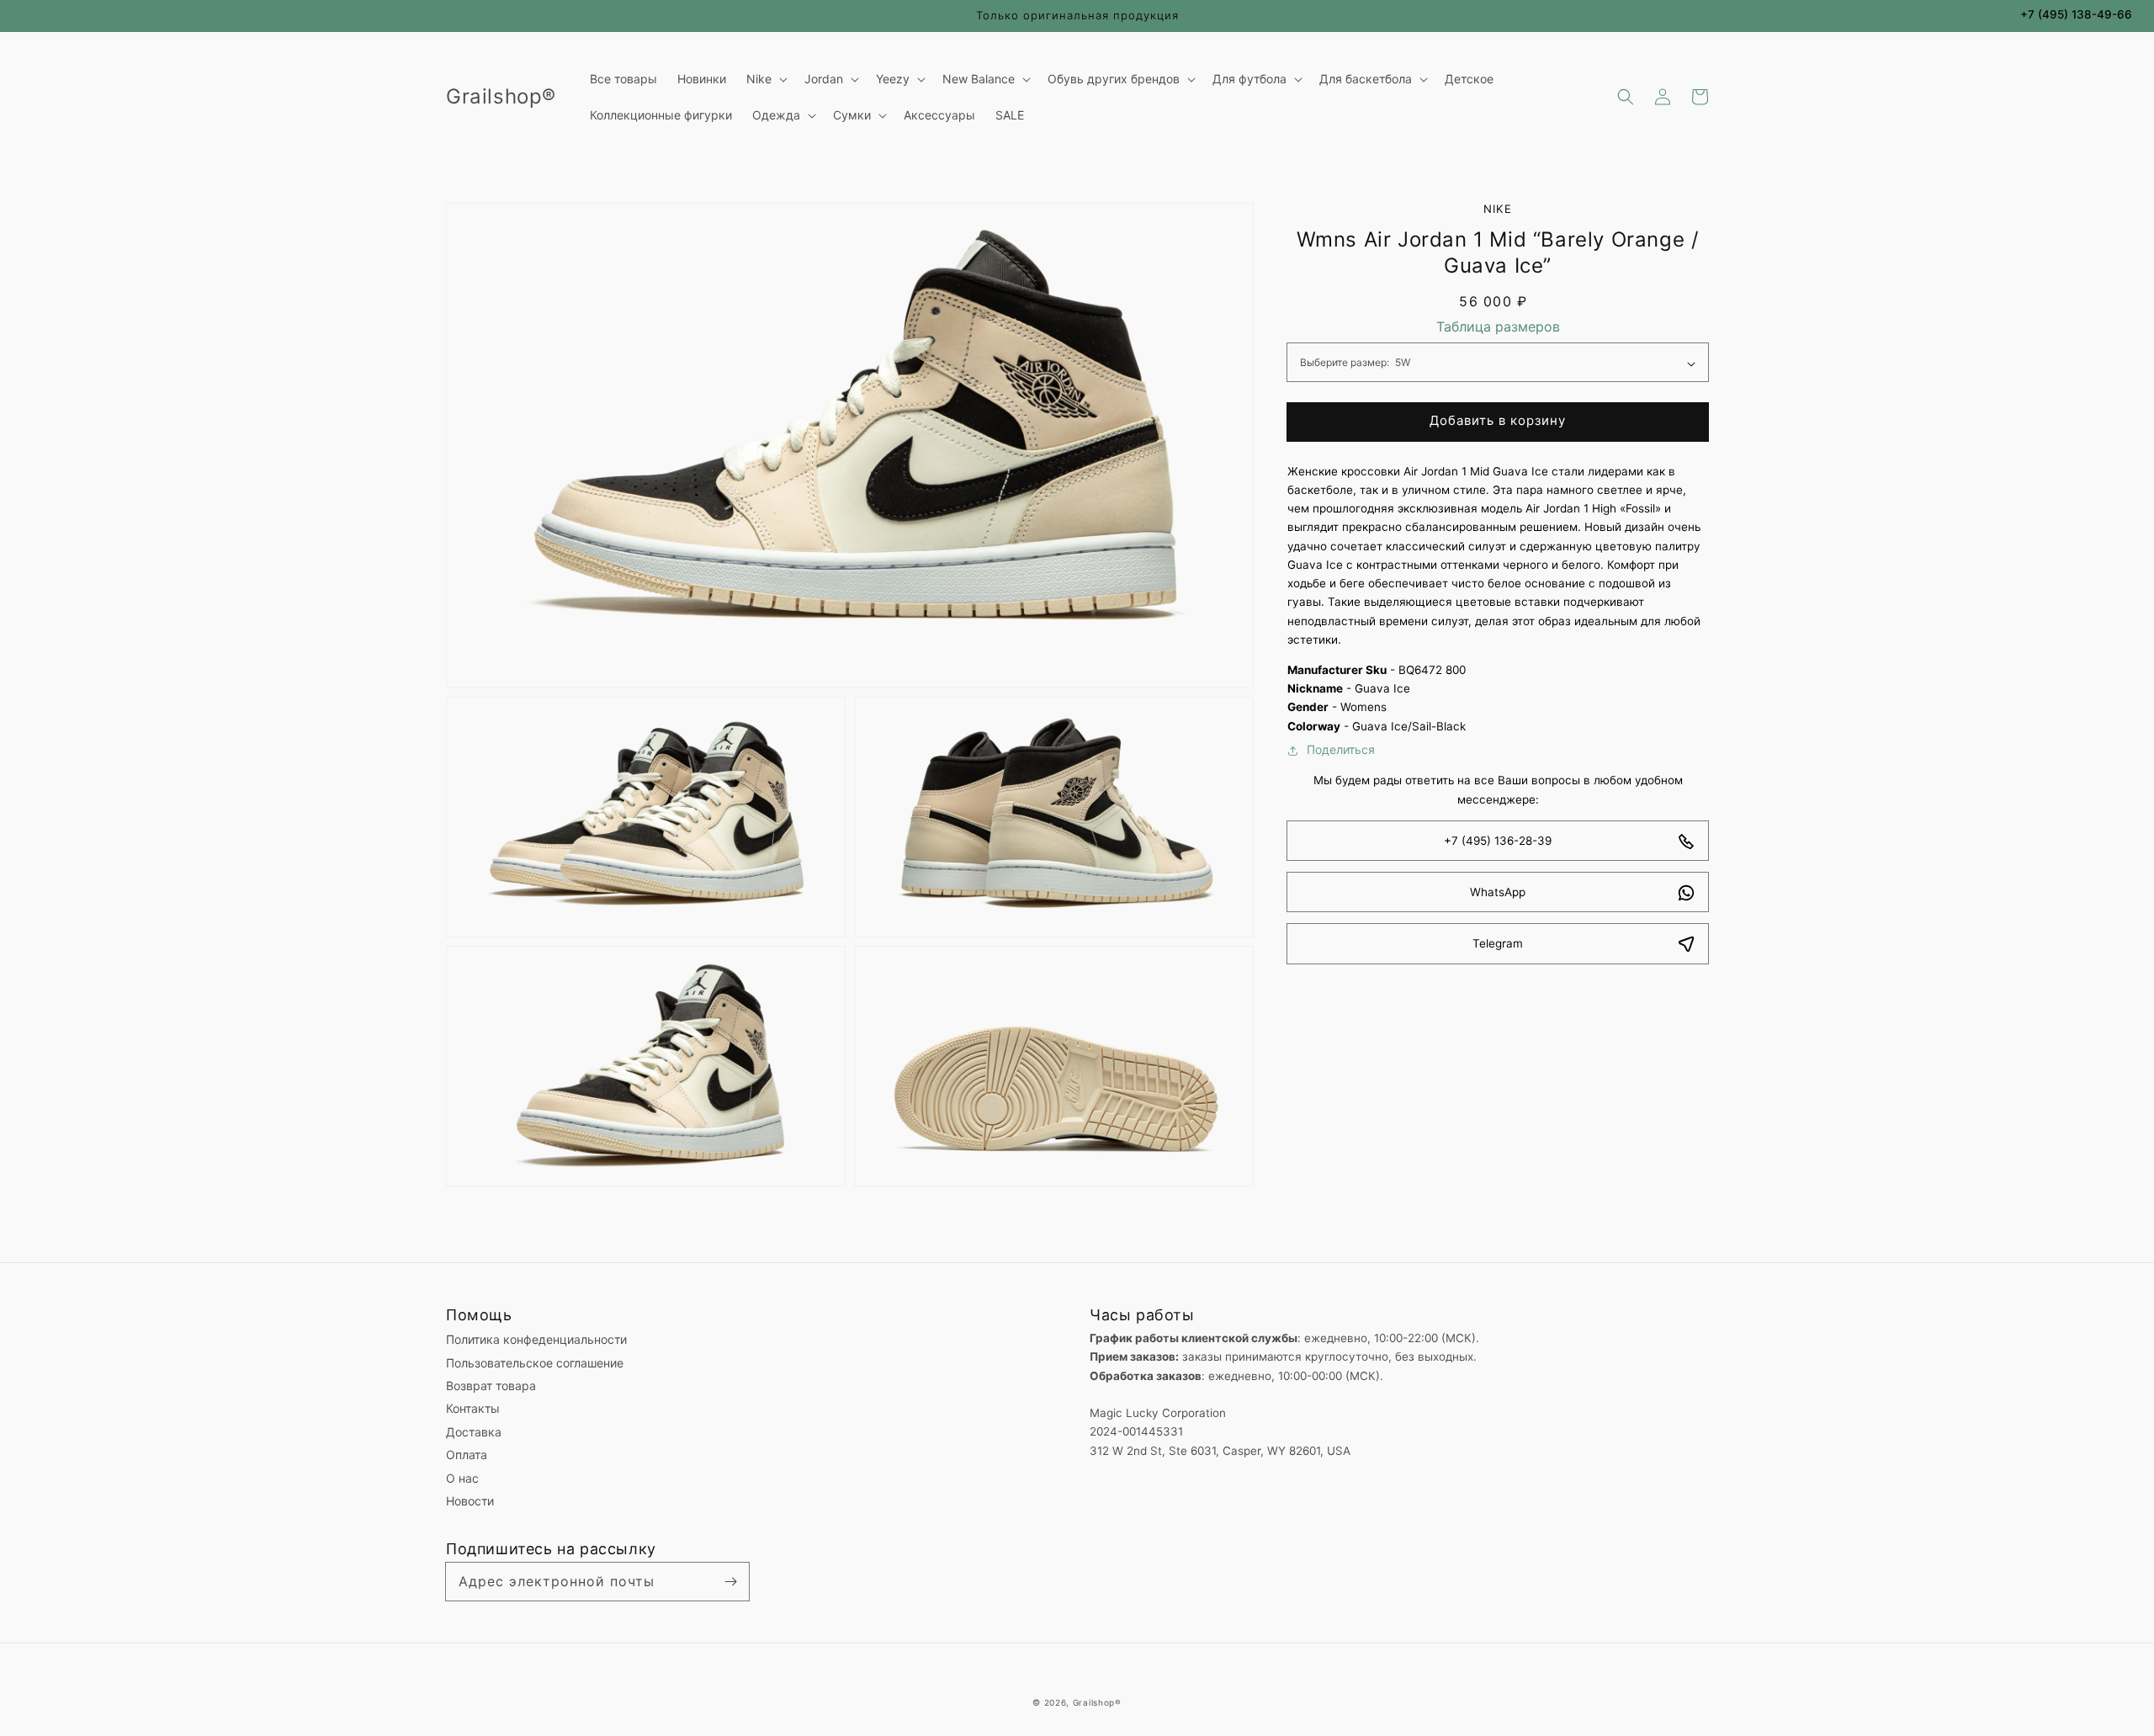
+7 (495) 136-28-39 (1498, 841)
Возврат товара (491, 1386)
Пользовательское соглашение (535, 1363)
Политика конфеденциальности (536, 1339)
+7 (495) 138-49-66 (2076, 14)
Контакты (473, 1408)
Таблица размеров (1498, 327)
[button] (1626, 97)
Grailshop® (1097, 1702)
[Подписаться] (730, 1581)
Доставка (474, 1432)
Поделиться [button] (1341, 750)
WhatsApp (1498, 893)
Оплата (467, 1455)
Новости (470, 1501)
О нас (462, 1478)
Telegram (1498, 944)
